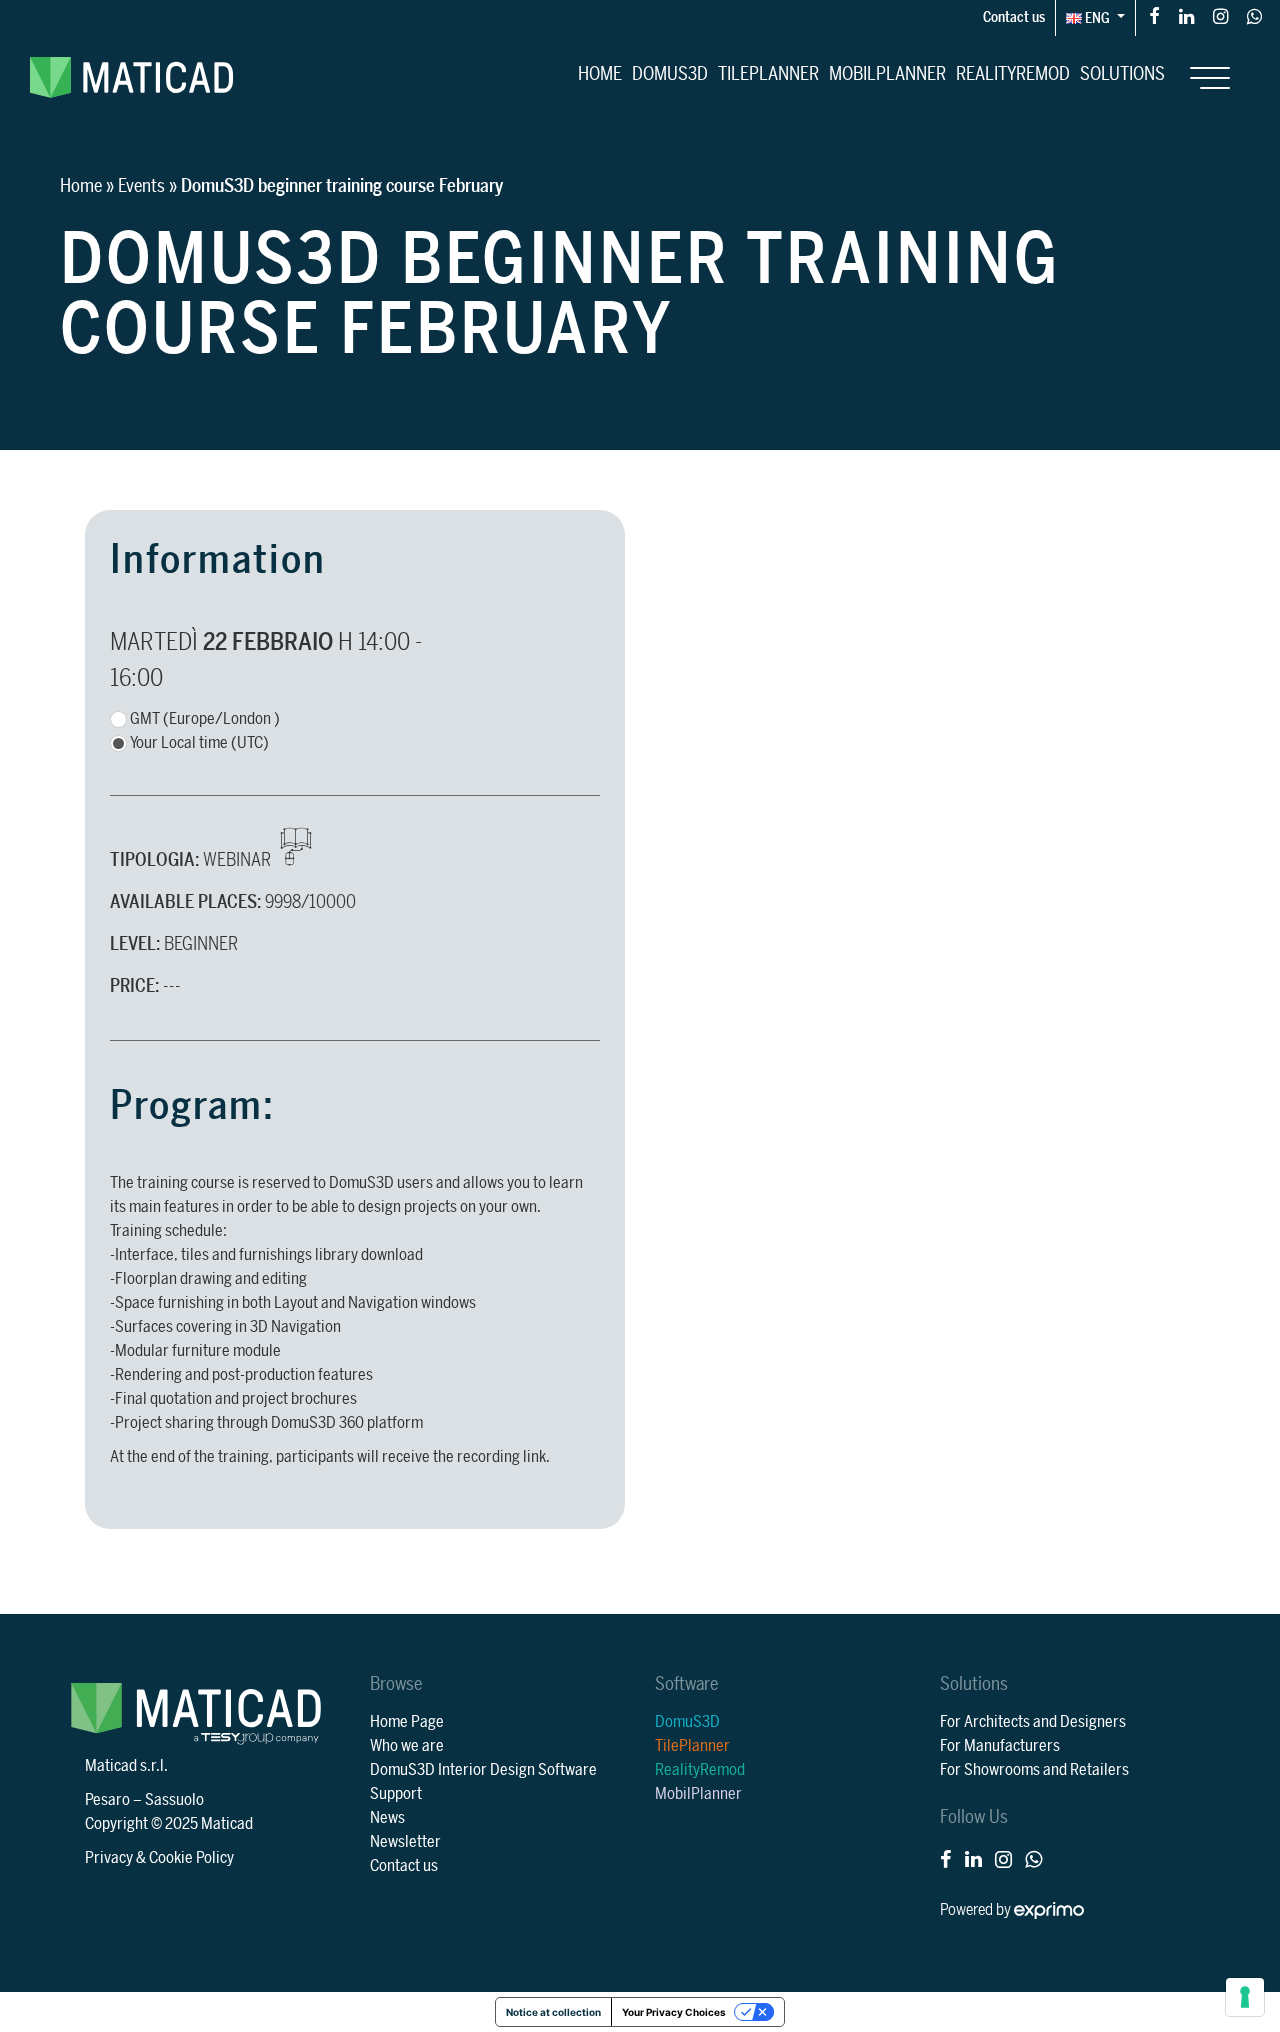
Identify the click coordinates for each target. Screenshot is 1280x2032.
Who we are (407, 1746)
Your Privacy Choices (674, 2012)
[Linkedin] (1186, 15)
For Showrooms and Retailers (1034, 1770)
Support (396, 1794)
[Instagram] (1220, 15)
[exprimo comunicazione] (1049, 1910)
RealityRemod (1013, 74)
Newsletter (405, 1842)
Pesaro (107, 1800)
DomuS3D (670, 74)
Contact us (1014, 17)
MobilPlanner (887, 74)
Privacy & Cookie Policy (159, 1858)
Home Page (407, 1722)
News (387, 1818)
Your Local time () (199, 743)
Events (141, 186)
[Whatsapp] (1254, 15)
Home (600, 74)
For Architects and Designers (1033, 1722)
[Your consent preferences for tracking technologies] (1245, 1997)
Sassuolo (174, 1800)
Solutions (1122, 74)
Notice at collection (553, 2012)
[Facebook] (1154, 15)
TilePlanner (768, 74)
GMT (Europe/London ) (205, 719)
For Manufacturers (1000, 1746)
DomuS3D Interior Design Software (483, 1770)
